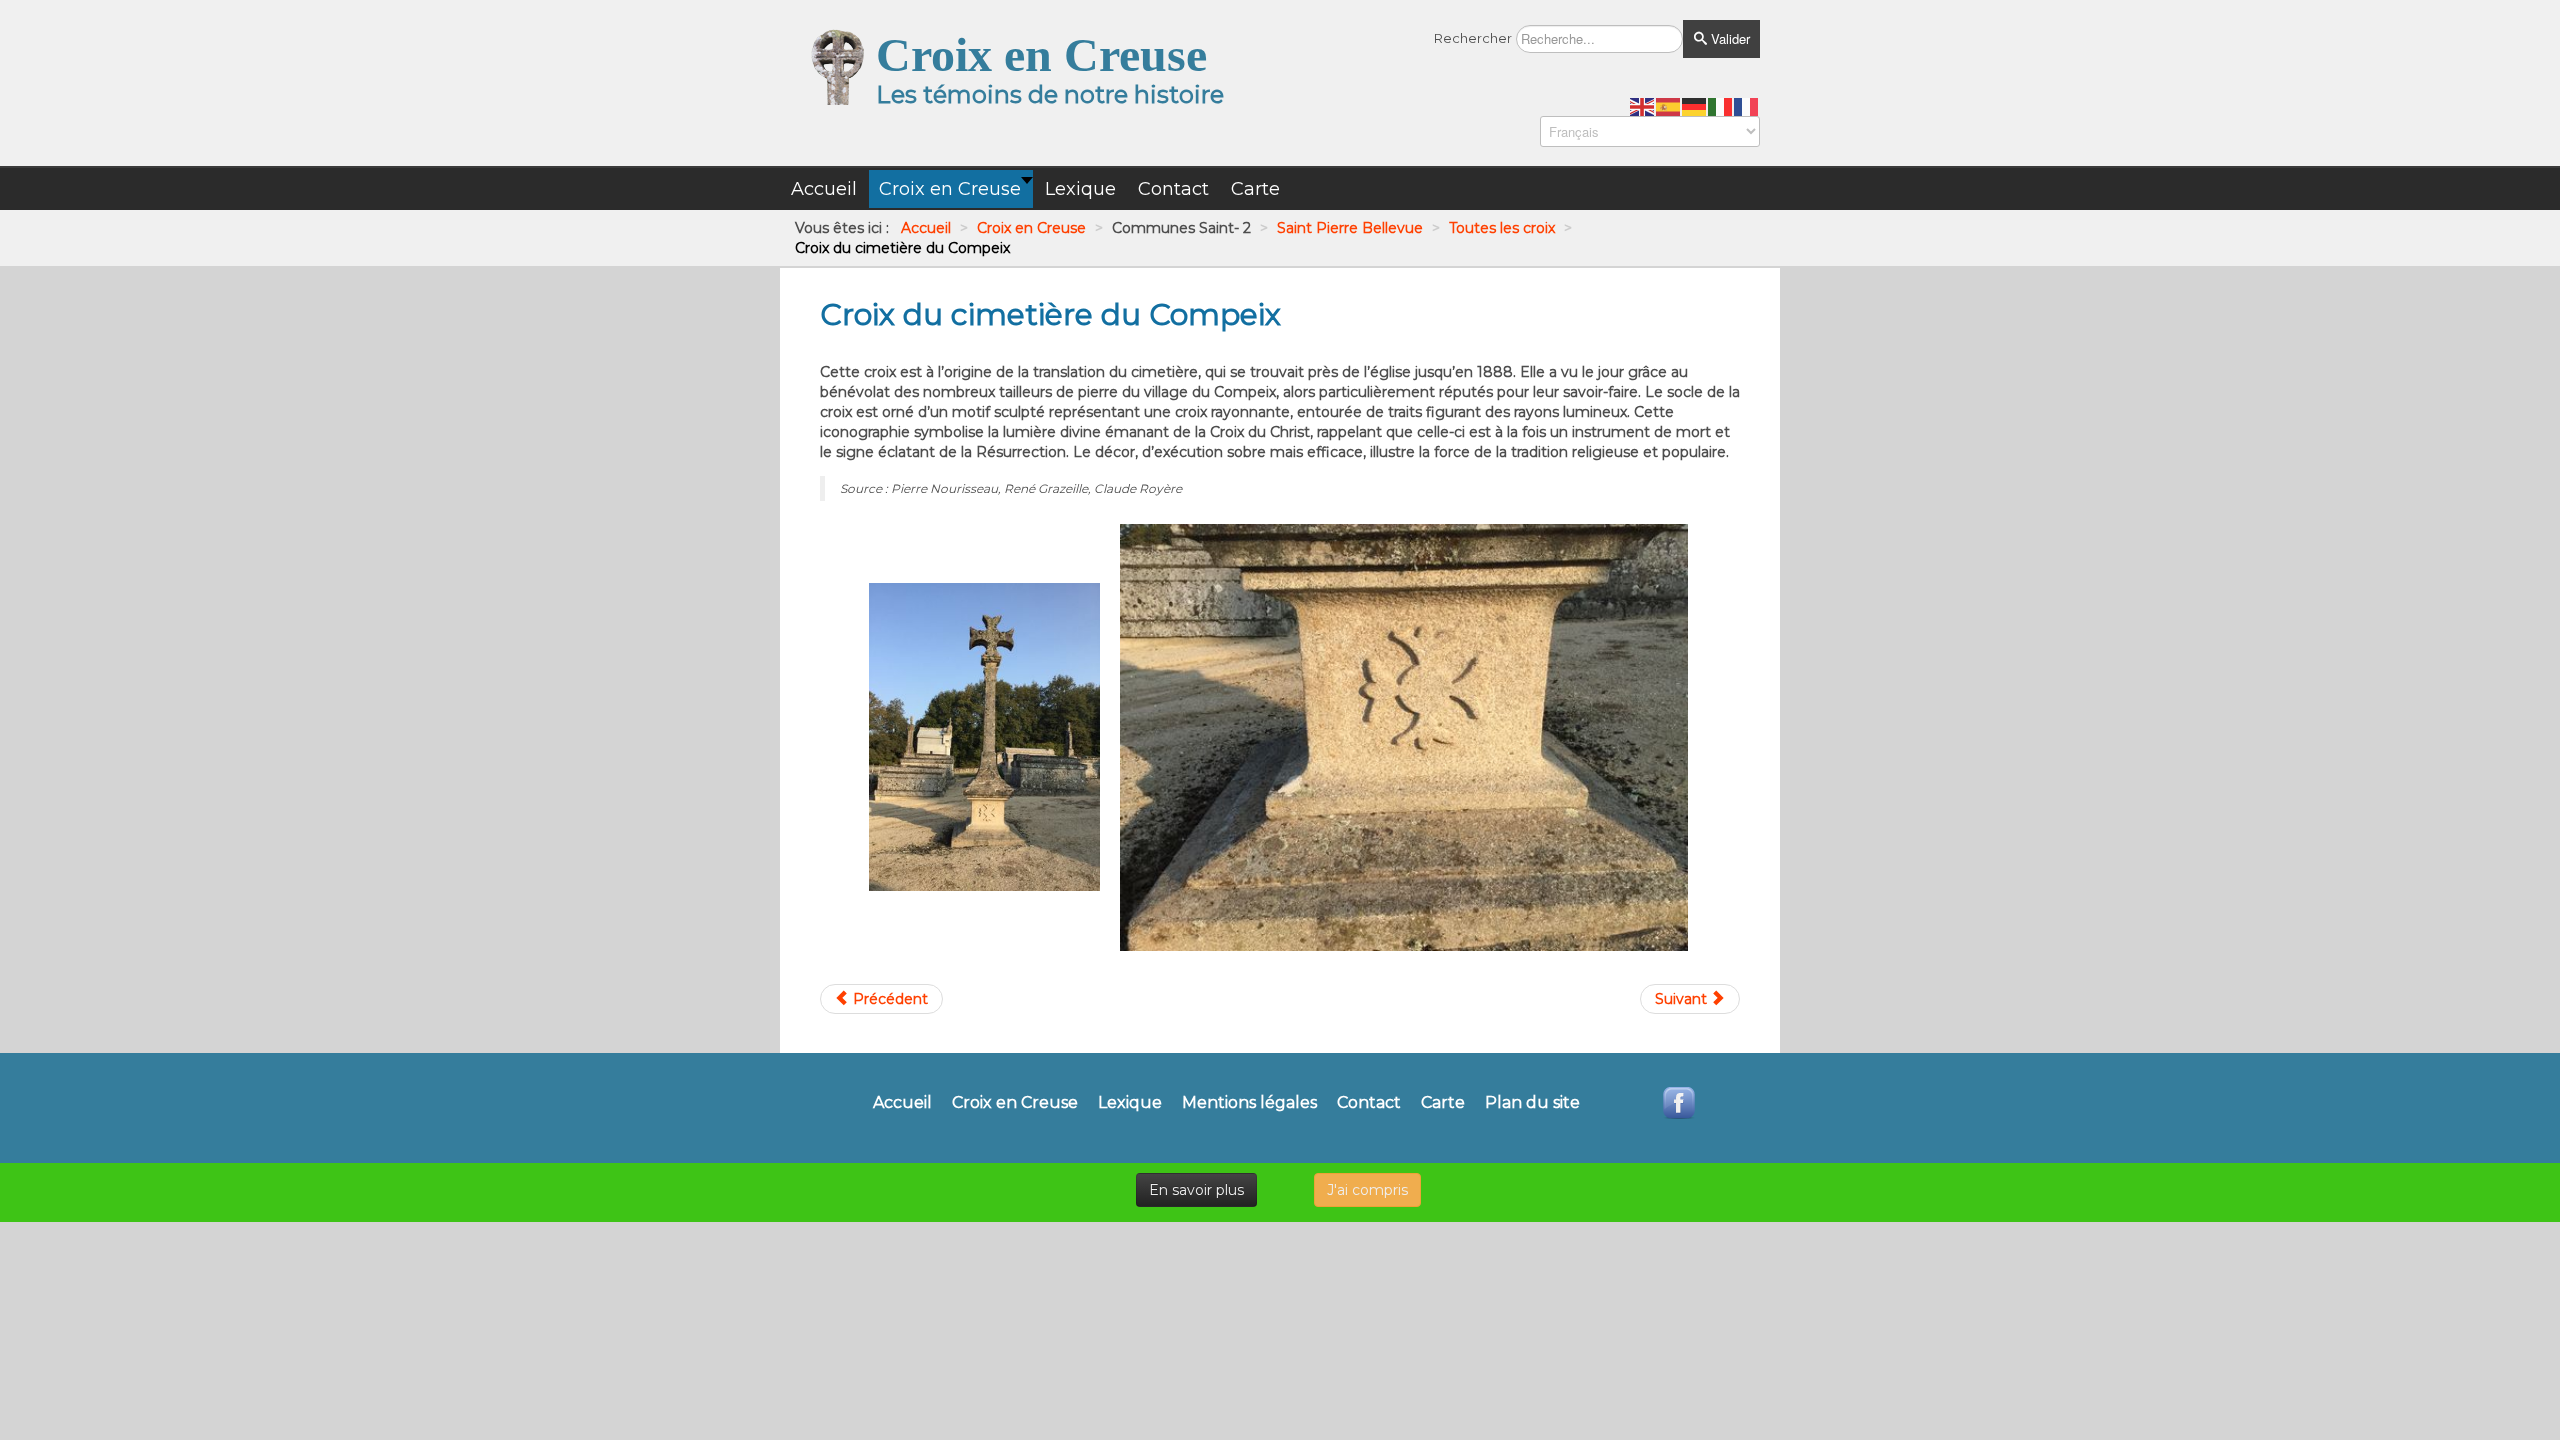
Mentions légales (1249, 1103)
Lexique (1130, 1103)
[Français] (1747, 106)
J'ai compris (1367, 1190)
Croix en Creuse (1015, 1103)
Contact (1369, 1103)
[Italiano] (1721, 106)
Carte (1443, 1103)
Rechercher (1473, 38)
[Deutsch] (1695, 106)
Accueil (902, 1103)
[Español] (1669, 106)
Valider (1728, 38)
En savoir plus (1196, 1190)
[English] (1643, 106)
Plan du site (1532, 1103)
